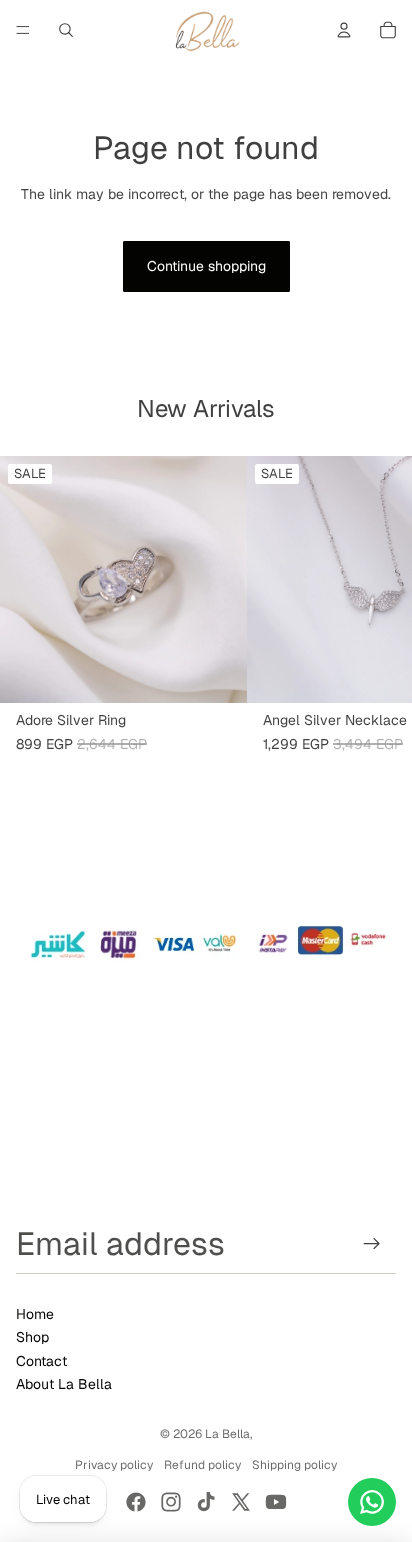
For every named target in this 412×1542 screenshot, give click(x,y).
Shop (32, 1337)
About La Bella (64, 1384)
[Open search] (66, 30)
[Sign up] (372, 1243)
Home (35, 1314)
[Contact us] (372, 1502)
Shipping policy (294, 1465)
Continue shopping (206, 266)
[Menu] (23, 30)
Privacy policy (114, 1465)
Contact (41, 1361)
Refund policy (202, 1465)
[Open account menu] (344, 30)
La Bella (227, 1434)
